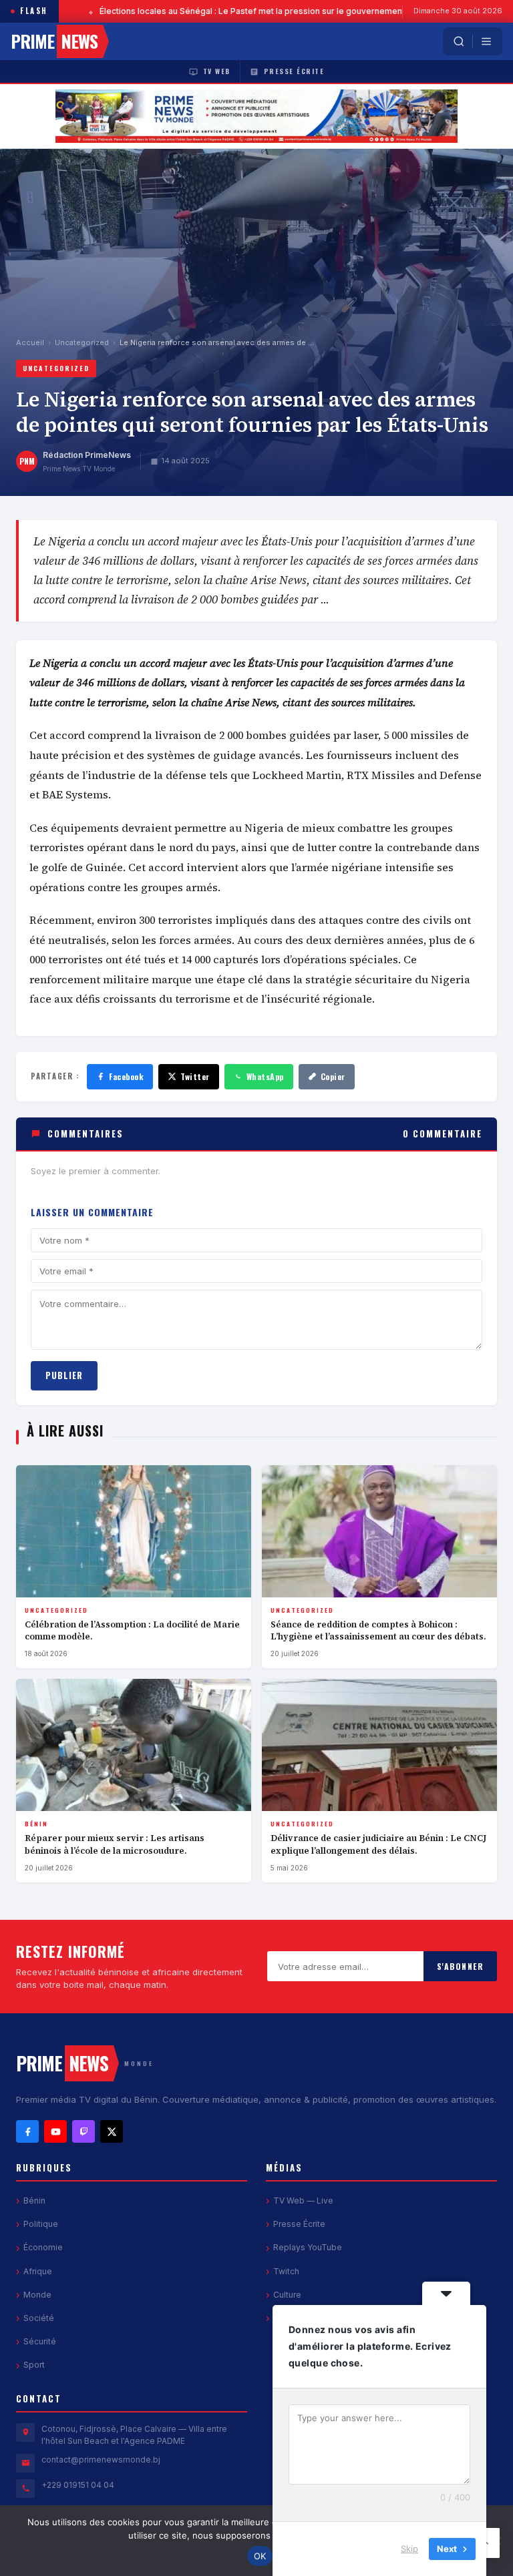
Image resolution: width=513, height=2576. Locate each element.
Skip (409, 2549)
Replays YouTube (308, 2247)
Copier (333, 1076)
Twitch (286, 2271)
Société (39, 2318)
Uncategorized (82, 342)
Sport (34, 2365)
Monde (37, 2295)
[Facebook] (27, 2131)
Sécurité (40, 2341)
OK (260, 2556)
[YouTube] (55, 2131)
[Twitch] (83, 2131)
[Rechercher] (459, 41)
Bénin (34, 2201)
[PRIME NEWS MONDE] (256, 116)
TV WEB (217, 71)
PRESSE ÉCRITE (294, 71)
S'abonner (461, 1966)
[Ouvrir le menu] (486, 41)
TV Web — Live (303, 2201)
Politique (41, 2224)
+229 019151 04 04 (78, 2485)
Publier (64, 1375)
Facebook (126, 1076)
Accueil (30, 342)
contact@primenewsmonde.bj (101, 2460)
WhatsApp (265, 1076)
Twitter (195, 1076)
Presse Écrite (299, 2224)
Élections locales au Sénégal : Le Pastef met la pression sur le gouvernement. (215, 11)
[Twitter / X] (112, 2131)
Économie (43, 2247)
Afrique (38, 2271)
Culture (287, 2295)
